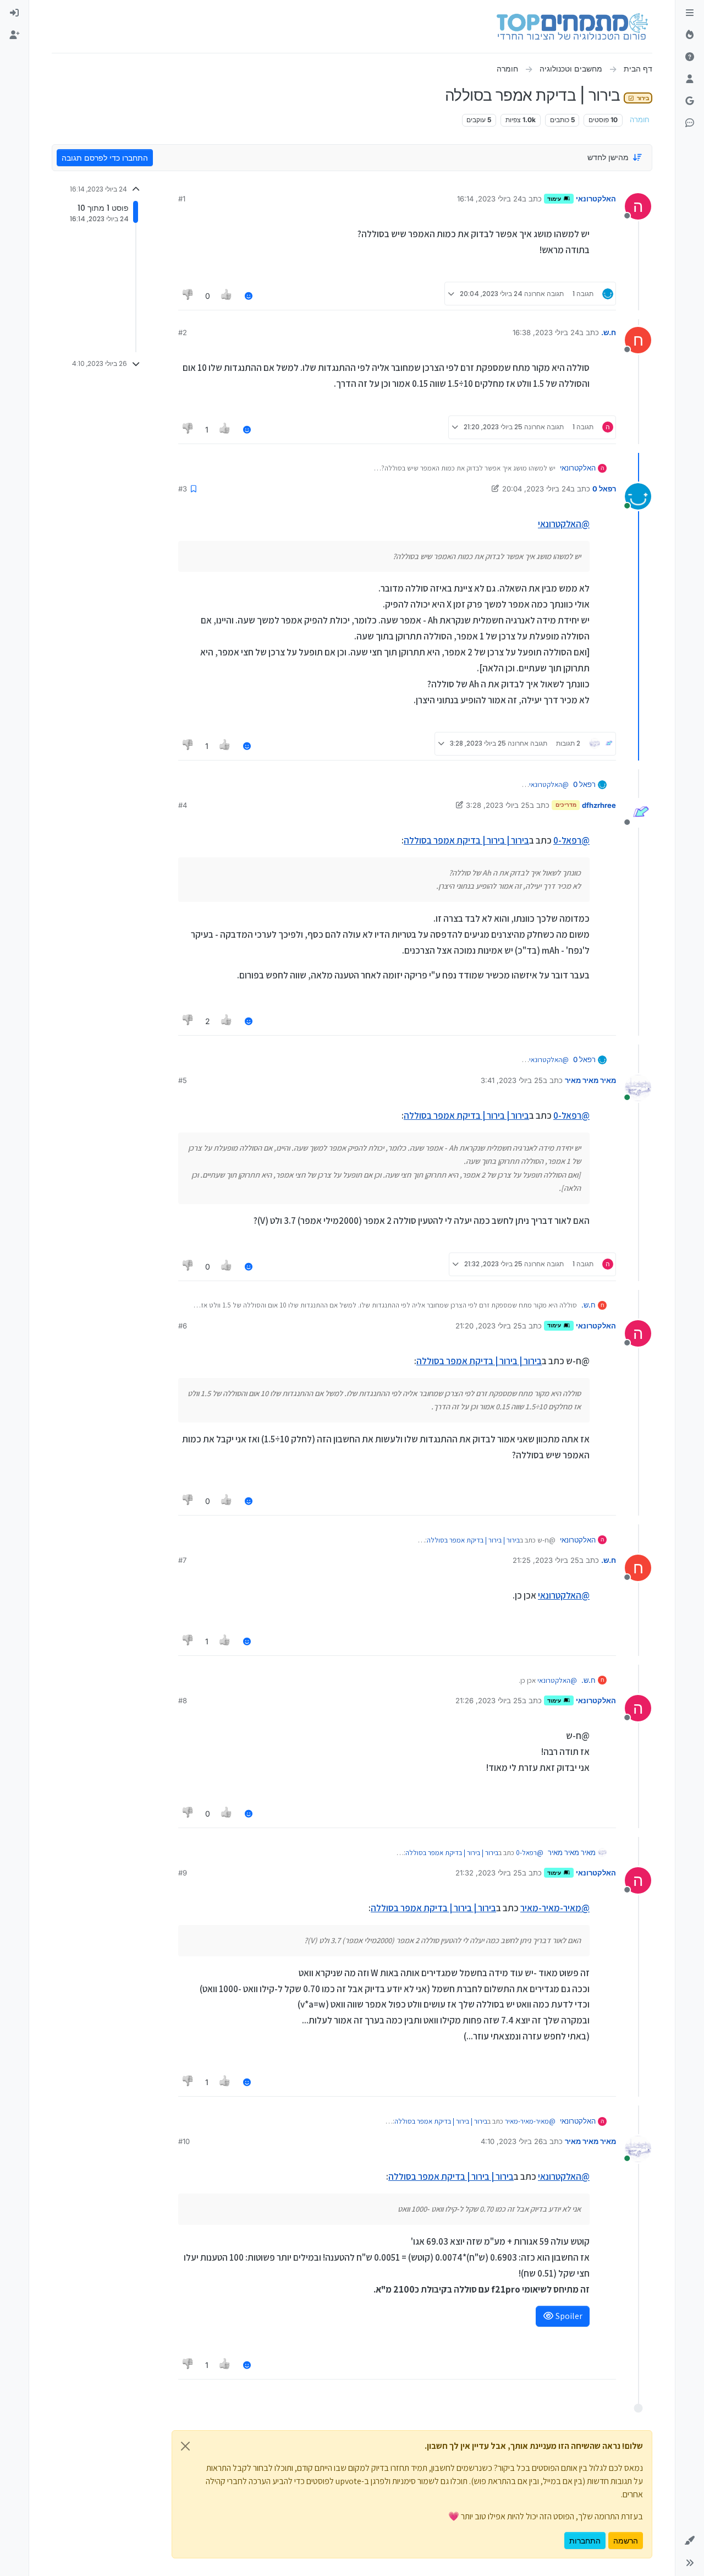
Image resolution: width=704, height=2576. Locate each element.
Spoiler (568, 2316)
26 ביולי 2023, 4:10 (512, 2141)
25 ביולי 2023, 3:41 (512, 1080)
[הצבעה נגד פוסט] (188, 296)
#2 (183, 332)
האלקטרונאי (596, 199)
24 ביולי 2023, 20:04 (536, 489)
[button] (690, 2541)
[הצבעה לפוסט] (227, 296)
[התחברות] (14, 13)
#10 (184, 2141)
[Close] (185, 2446)
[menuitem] (14, 13)
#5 (183, 1080)
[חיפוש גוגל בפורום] (690, 101)
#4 (183, 805)
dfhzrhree (599, 805)
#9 (183, 1873)
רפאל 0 (604, 489)
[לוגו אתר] (572, 26)
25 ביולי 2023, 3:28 (498, 805)
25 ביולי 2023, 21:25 (546, 1560)
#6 (183, 1326)
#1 (182, 199)
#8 (183, 1700)
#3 (183, 489)
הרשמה (626, 2541)
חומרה (640, 120)
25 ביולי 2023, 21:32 (489, 1873)
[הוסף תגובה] (249, 296)
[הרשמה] (14, 35)
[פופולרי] (690, 35)
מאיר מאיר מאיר (590, 1080)
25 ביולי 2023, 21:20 (489, 1326)
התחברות (585, 2541)
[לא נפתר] (690, 57)
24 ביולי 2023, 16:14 (490, 199)
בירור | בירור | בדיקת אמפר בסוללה (466, 840)
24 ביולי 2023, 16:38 (546, 332)
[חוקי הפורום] (690, 13)
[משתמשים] (690, 79)
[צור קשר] (690, 123)
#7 (182, 1560)
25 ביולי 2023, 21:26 (489, 1700)
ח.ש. (609, 332)
